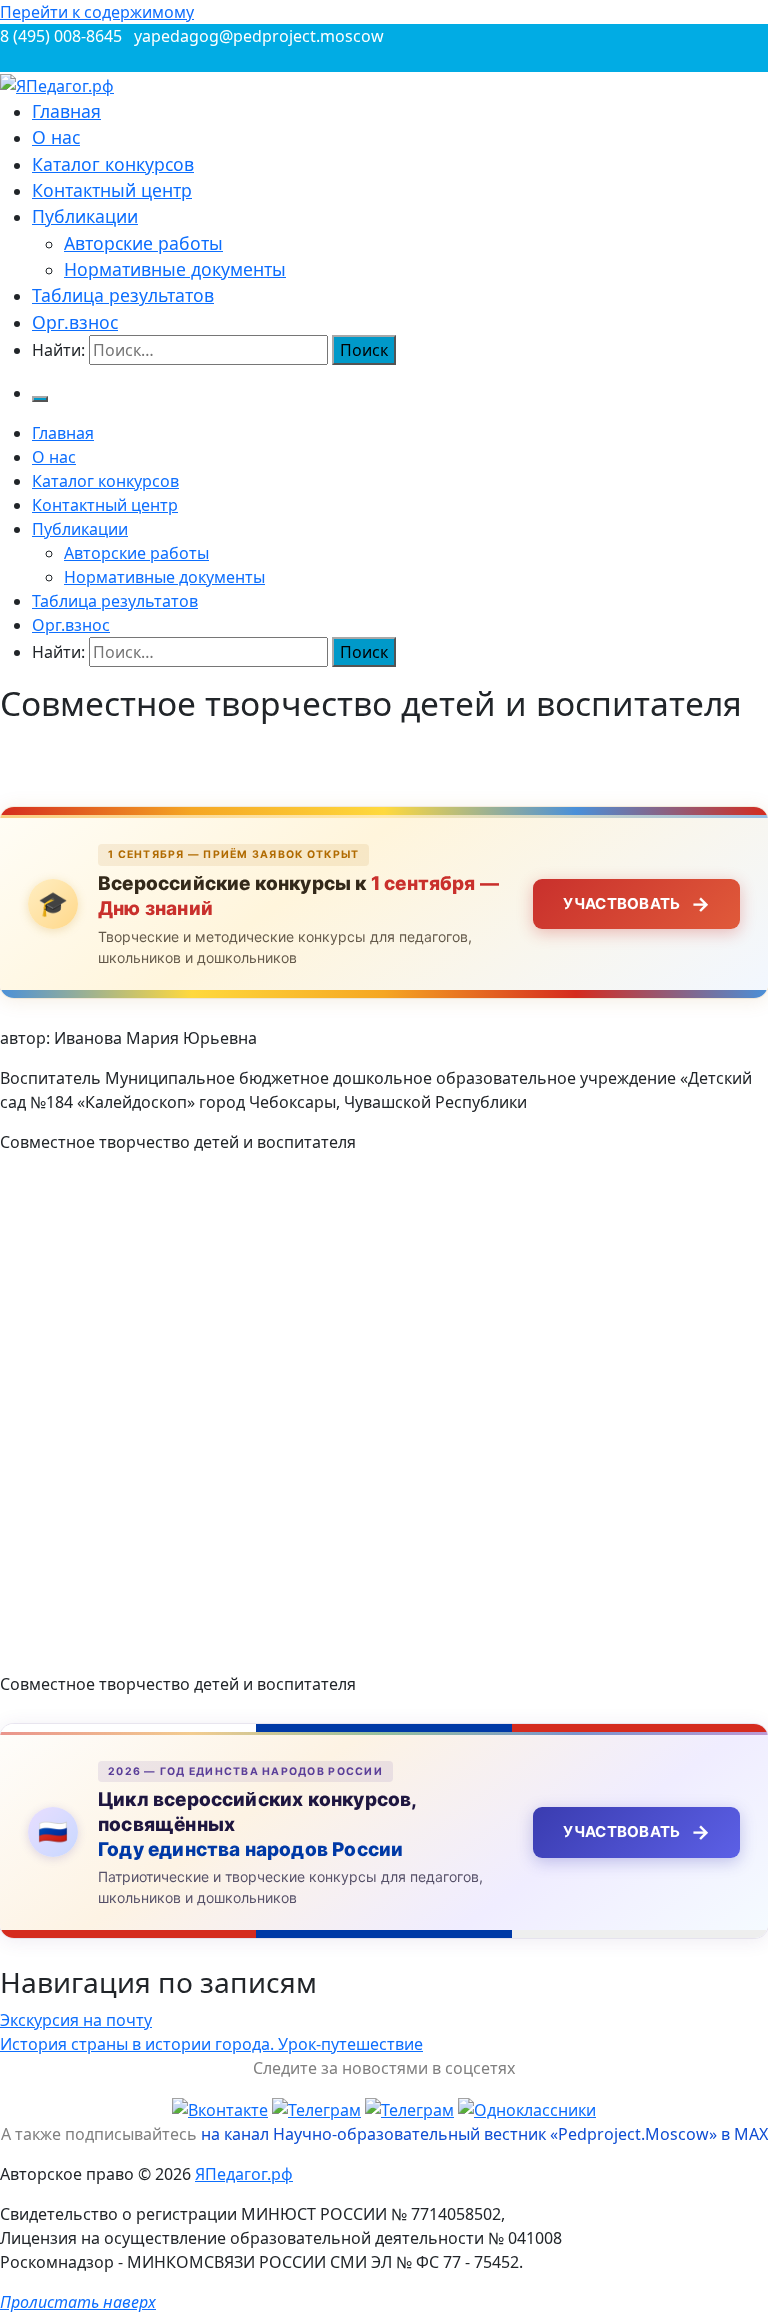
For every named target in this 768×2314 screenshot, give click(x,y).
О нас (56, 137)
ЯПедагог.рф (244, 2174)
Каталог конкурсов (113, 164)
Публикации (85, 216)
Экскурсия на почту (76, 2020)
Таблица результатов (123, 295)
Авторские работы (143, 243)
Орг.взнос (75, 322)
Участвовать (636, 904)
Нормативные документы (175, 269)
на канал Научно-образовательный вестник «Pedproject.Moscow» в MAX (484, 2134)
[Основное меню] (40, 399)
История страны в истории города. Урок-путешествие (211, 2044)
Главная (66, 111)
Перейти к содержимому (97, 12)
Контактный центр (112, 190)
